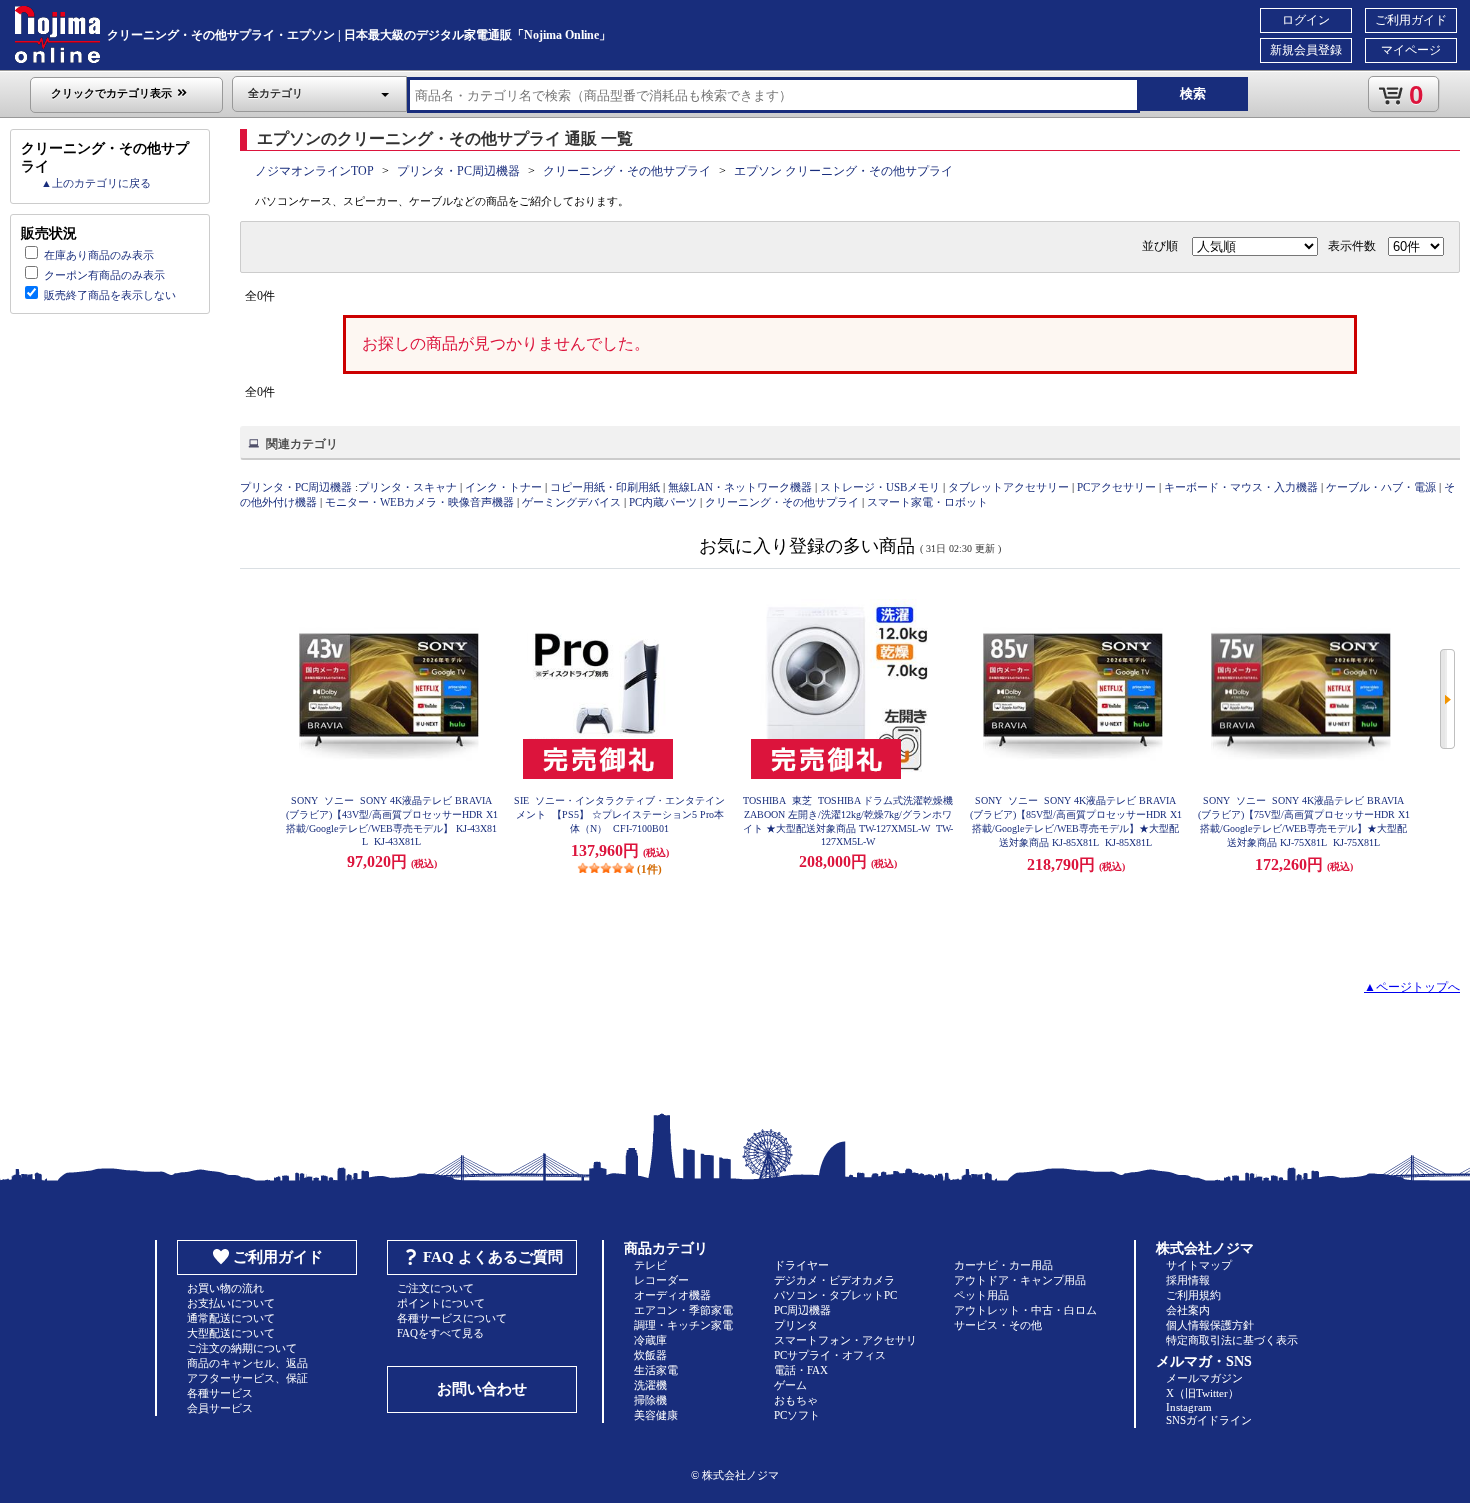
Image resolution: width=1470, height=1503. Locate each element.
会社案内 (1188, 1310)
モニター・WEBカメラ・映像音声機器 (419, 502)
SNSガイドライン (1209, 1420)
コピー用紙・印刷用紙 (605, 487)
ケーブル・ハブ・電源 (1381, 487)
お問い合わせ (482, 1389)
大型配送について (231, 1333)
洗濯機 (650, 1385)
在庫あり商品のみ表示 (99, 255)
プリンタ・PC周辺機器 (458, 171)
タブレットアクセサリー (1008, 487)
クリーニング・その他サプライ (627, 171)
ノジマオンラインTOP (314, 171)
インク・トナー (503, 487)
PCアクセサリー (1116, 487)
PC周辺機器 (802, 1310)
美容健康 (656, 1415)
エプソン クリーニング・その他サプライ (843, 171)
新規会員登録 (1306, 50)
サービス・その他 (998, 1325)
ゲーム (790, 1385)
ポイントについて (441, 1303)
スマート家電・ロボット (927, 502)
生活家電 (656, 1370)
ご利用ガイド (1411, 20)
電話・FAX (801, 1370)
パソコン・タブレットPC (835, 1295)
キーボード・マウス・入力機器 (1242, 487)
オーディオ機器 (672, 1295)
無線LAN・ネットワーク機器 (740, 487)
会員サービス (220, 1408)
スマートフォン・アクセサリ (845, 1340)
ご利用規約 (1193, 1295)
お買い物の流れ (225, 1288)
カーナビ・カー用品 (1003, 1265)
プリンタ (796, 1325)
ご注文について (435, 1288)
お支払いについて (231, 1303)
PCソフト (797, 1415)
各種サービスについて (452, 1318)
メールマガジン (1204, 1378)
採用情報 (1188, 1280)
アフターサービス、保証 (247, 1378)
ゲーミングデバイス (571, 502)
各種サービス (220, 1393)
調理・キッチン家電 (683, 1325)
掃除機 (650, 1400)
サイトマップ (1199, 1265)
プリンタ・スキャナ (407, 487)
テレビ (650, 1265)
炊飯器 (650, 1355)
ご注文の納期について (242, 1348)
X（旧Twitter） (1202, 1393)
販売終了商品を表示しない (110, 295)
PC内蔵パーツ (663, 502)
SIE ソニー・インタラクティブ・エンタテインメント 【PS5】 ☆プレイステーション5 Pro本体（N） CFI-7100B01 (619, 814)
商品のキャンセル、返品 (247, 1363)
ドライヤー (801, 1265)
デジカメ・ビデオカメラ (834, 1280)
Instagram (1189, 1407)
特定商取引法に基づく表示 (1232, 1340)
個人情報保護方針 (1210, 1325)
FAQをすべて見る (440, 1333)
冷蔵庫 (650, 1340)
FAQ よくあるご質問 (493, 1257)
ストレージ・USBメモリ (880, 487)
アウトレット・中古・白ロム (1025, 1310)
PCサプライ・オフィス (830, 1355)
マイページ (1411, 50)
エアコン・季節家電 (683, 1310)
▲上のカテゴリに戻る (96, 183)
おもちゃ (796, 1400)
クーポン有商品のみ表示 (104, 275)
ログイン (1306, 20)
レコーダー (661, 1280)
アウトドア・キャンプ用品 (1020, 1280)
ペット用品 (981, 1295)
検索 (1193, 93)
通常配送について (231, 1318)
